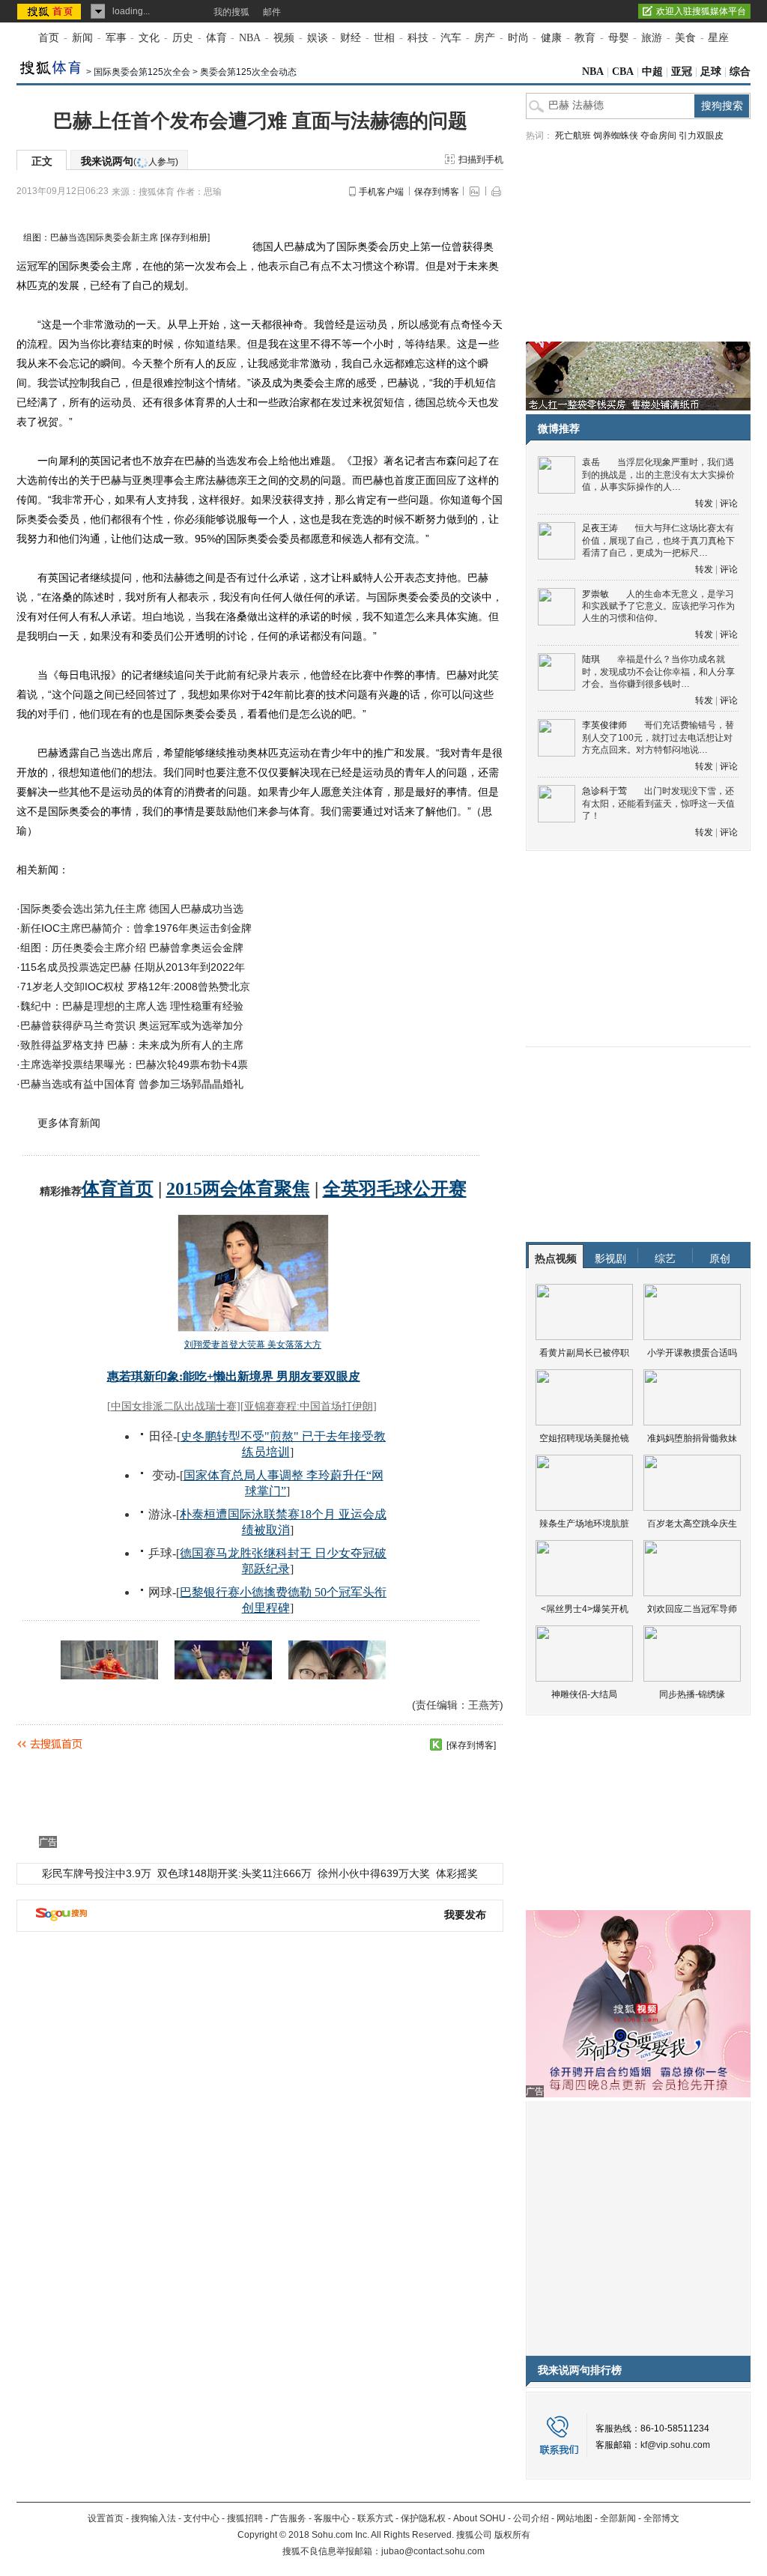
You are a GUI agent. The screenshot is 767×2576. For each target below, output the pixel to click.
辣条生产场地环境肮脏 (584, 1524)
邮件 (272, 12)
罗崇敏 (595, 594)
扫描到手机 (481, 160)
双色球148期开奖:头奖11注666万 (234, 1873)
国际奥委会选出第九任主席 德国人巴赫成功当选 (132, 909)
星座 (718, 38)
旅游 (652, 38)
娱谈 (318, 38)
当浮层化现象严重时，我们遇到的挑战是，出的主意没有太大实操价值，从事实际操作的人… (658, 475)
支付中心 (201, 2518)
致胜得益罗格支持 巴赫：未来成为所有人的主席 (132, 1045)
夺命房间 (658, 136)
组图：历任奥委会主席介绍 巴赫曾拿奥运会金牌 (132, 948)
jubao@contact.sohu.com (433, 2551)
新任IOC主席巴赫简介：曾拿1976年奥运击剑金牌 (136, 928)
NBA (250, 38)
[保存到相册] (185, 237)
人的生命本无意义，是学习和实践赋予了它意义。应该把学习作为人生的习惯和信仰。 (658, 606)
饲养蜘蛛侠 (616, 136)
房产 (485, 38)
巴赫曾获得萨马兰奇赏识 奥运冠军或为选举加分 (132, 1025)
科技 (418, 38)
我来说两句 (130, 161)
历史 (183, 38)
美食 (685, 38)
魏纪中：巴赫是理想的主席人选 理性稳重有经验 (132, 1006)
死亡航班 (573, 136)
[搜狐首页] (51, 11)
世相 (384, 38)
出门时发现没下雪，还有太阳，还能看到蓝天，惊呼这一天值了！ (658, 803)
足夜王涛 (600, 528)
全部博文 (661, 2518)
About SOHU (479, 2518)
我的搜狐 (231, 12)
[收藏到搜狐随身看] (436, 1745)
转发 (704, 503)
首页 (49, 38)
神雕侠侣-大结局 (584, 1694)
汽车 (451, 38)
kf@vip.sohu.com (675, 2445)
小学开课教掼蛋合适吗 (692, 1353)
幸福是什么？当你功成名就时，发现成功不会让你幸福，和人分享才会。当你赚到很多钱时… (658, 672)
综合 (740, 72)
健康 (551, 38)
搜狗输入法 (154, 2518)
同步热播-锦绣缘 (692, 1694)
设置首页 (106, 2518)
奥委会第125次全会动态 (248, 72)
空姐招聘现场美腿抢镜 (584, 1438)
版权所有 (512, 2535)
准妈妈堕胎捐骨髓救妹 (692, 1438)
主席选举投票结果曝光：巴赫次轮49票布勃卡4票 (134, 1064)
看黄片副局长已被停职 (584, 1353)
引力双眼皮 (701, 136)
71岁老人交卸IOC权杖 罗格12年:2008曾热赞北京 (135, 987)
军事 (116, 38)
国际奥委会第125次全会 (142, 72)
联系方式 (375, 2518)
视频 (284, 38)
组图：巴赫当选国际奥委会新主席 (91, 237)
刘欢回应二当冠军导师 (692, 1609)
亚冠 (682, 72)
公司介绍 (531, 2518)
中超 (652, 72)
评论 (729, 503)
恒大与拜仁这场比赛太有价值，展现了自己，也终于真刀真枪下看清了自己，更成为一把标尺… (658, 540)
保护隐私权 (423, 2518)
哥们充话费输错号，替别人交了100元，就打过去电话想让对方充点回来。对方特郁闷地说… (658, 737)
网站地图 (575, 2518)
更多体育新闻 (69, 1123)
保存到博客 (437, 192)
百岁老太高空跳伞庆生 (692, 1524)
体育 (216, 38)
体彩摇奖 (457, 1873)
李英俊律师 (604, 725)
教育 (585, 38)
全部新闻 (618, 2518)
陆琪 (591, 659)
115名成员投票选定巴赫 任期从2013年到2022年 (133, 967)
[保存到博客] (471, 1745)
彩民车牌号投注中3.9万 (97, 1873)
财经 (351, 38)
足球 (711, 72)
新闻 (82, 38)
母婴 (619, 38)
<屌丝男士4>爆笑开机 (585, 1609)
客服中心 (332, 2518)
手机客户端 (381, 192)
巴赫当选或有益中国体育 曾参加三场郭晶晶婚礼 (132, 1084)
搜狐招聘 (245, 2518)
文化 (149, 38)
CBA (623, 72)
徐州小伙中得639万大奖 (374, 1873)
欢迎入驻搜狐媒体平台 (701, 11)
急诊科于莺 (604, 791)
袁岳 (591, 462)
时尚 (518, 38)
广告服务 (288, 2518)
